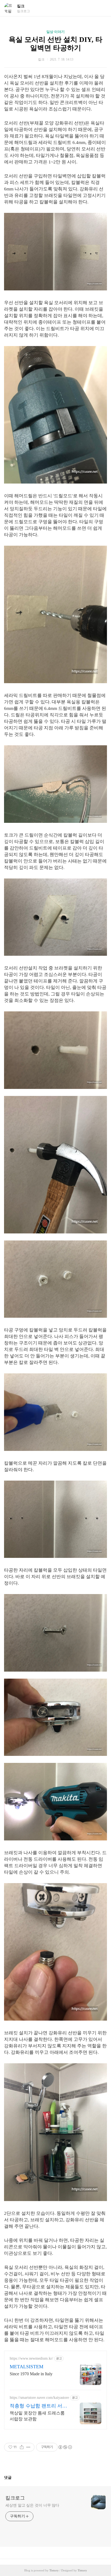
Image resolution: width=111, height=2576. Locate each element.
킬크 (21, 6)
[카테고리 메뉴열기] (102, 8)
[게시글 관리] (28, 2447)
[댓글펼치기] (14, 2477)
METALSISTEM (27, 2367)
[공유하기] (22, 2447)
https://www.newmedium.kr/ (31, 2358)
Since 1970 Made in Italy (31, 2374)
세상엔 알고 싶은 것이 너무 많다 (32, 2505)
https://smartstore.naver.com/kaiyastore (39, 2398)
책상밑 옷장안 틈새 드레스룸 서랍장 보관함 (37, 2416)
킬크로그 (15, 2498)
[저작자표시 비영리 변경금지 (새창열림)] (65, 2447)
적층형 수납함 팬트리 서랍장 (38, 2406)
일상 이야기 (55, 32)
